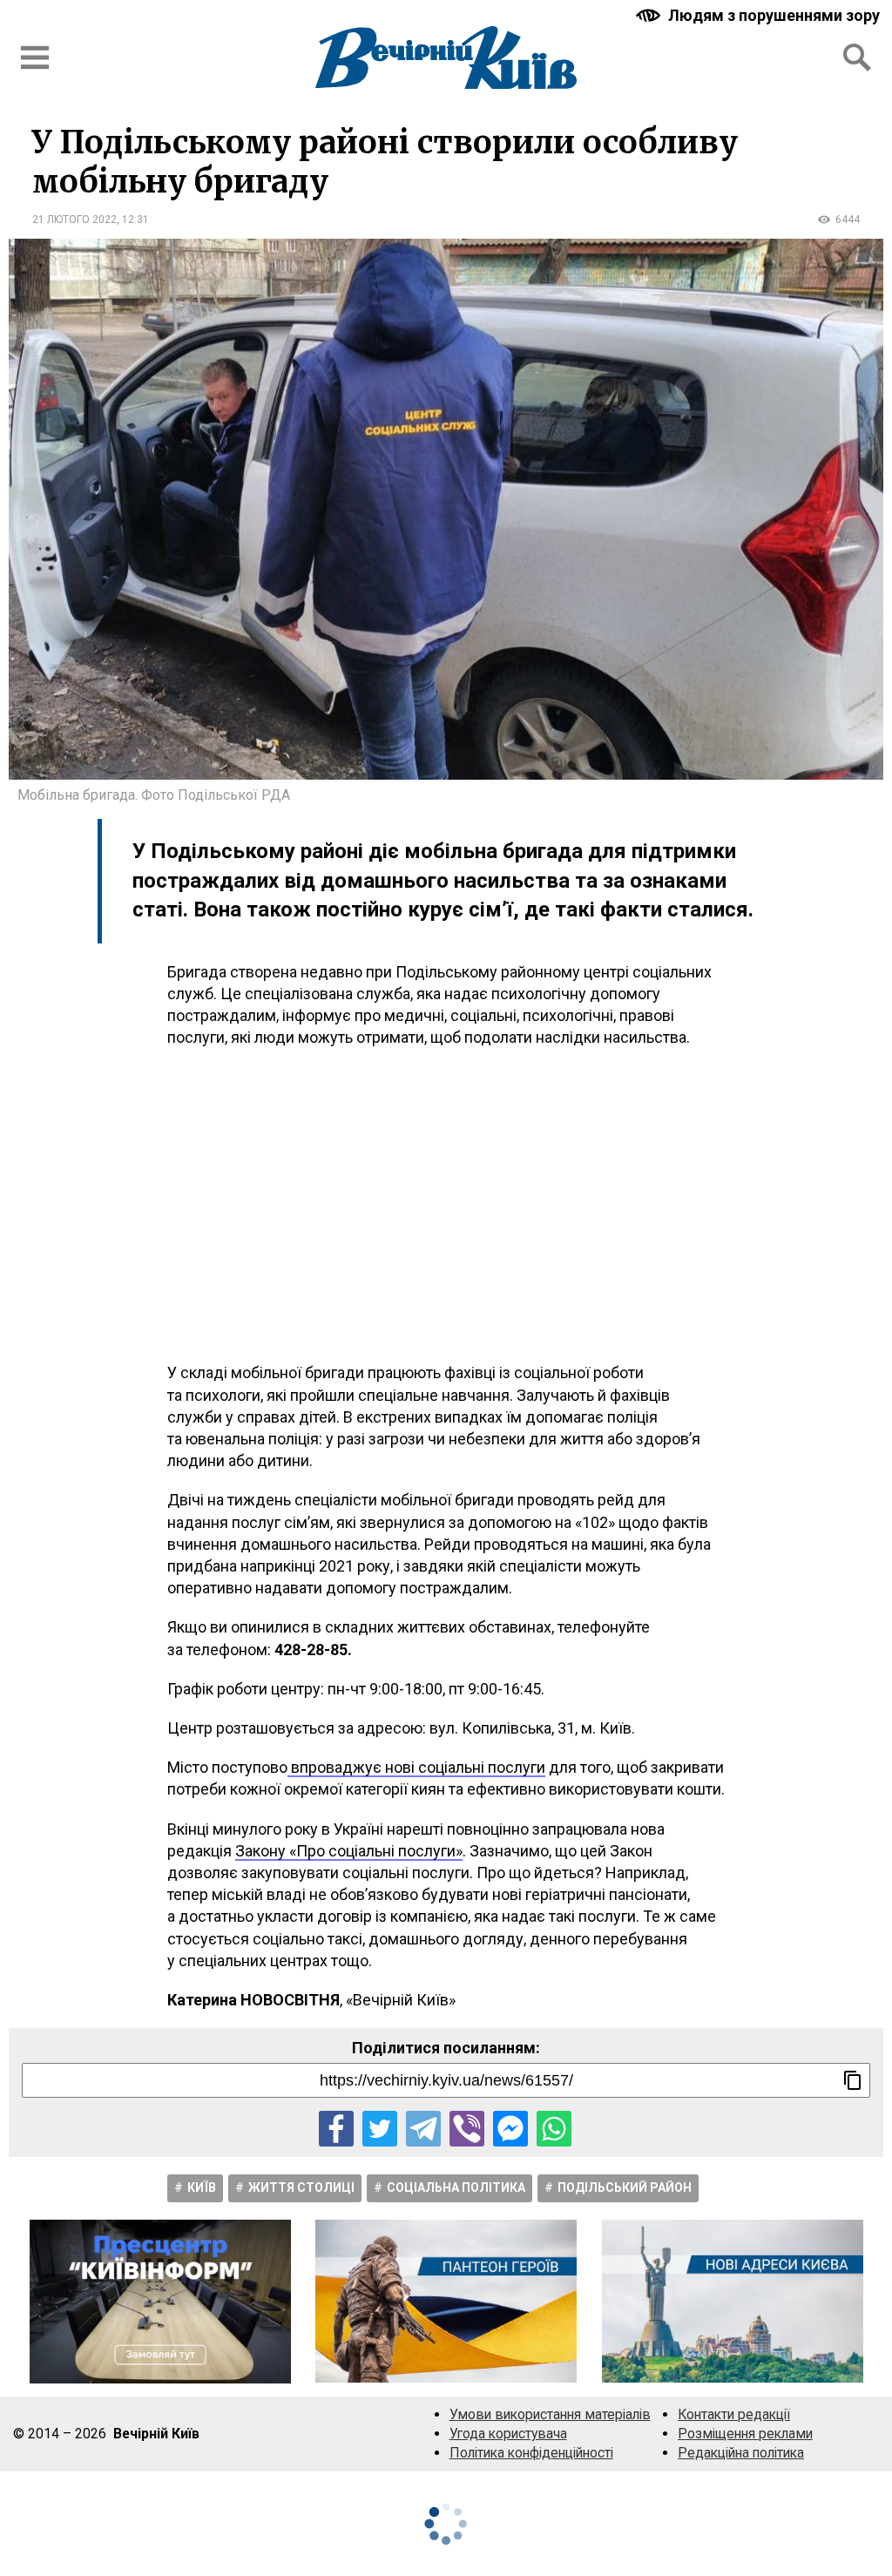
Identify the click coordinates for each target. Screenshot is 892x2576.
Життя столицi (301, 2187)
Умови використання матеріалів (550, 2414)
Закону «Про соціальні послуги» (349, 1851)
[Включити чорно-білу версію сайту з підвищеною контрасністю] (760, 15)
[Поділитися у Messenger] (510, 2128)
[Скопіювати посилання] (853, 2080)
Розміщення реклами (745, 2434)
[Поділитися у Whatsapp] (554, 2128)
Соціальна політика (456, 2187)
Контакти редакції (734, 2414)
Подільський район (625, 2187)
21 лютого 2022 (74, 220)
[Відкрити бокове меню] (35, 57)
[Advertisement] (446, 1205)
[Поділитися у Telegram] (423, 2128)
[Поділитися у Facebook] (336, 2128)
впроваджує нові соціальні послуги (416, 1767)
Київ (202, 2187)
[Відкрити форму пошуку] (857, 57)
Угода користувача (508, 2434)
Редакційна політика (741, 2453)
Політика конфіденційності (531, 2453)
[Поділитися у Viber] (467, 2128)
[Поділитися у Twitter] (380, 2128)
